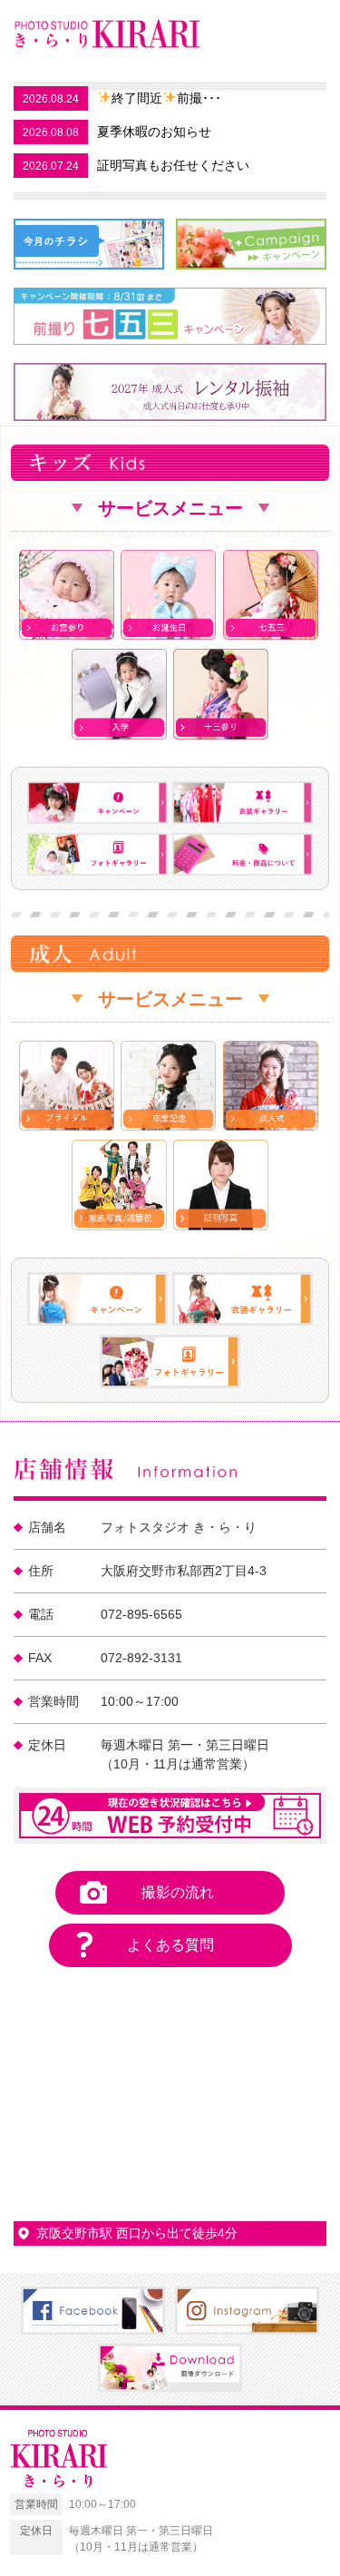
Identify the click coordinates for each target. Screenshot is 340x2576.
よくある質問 (170, 1945)
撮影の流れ (178, 1892)
